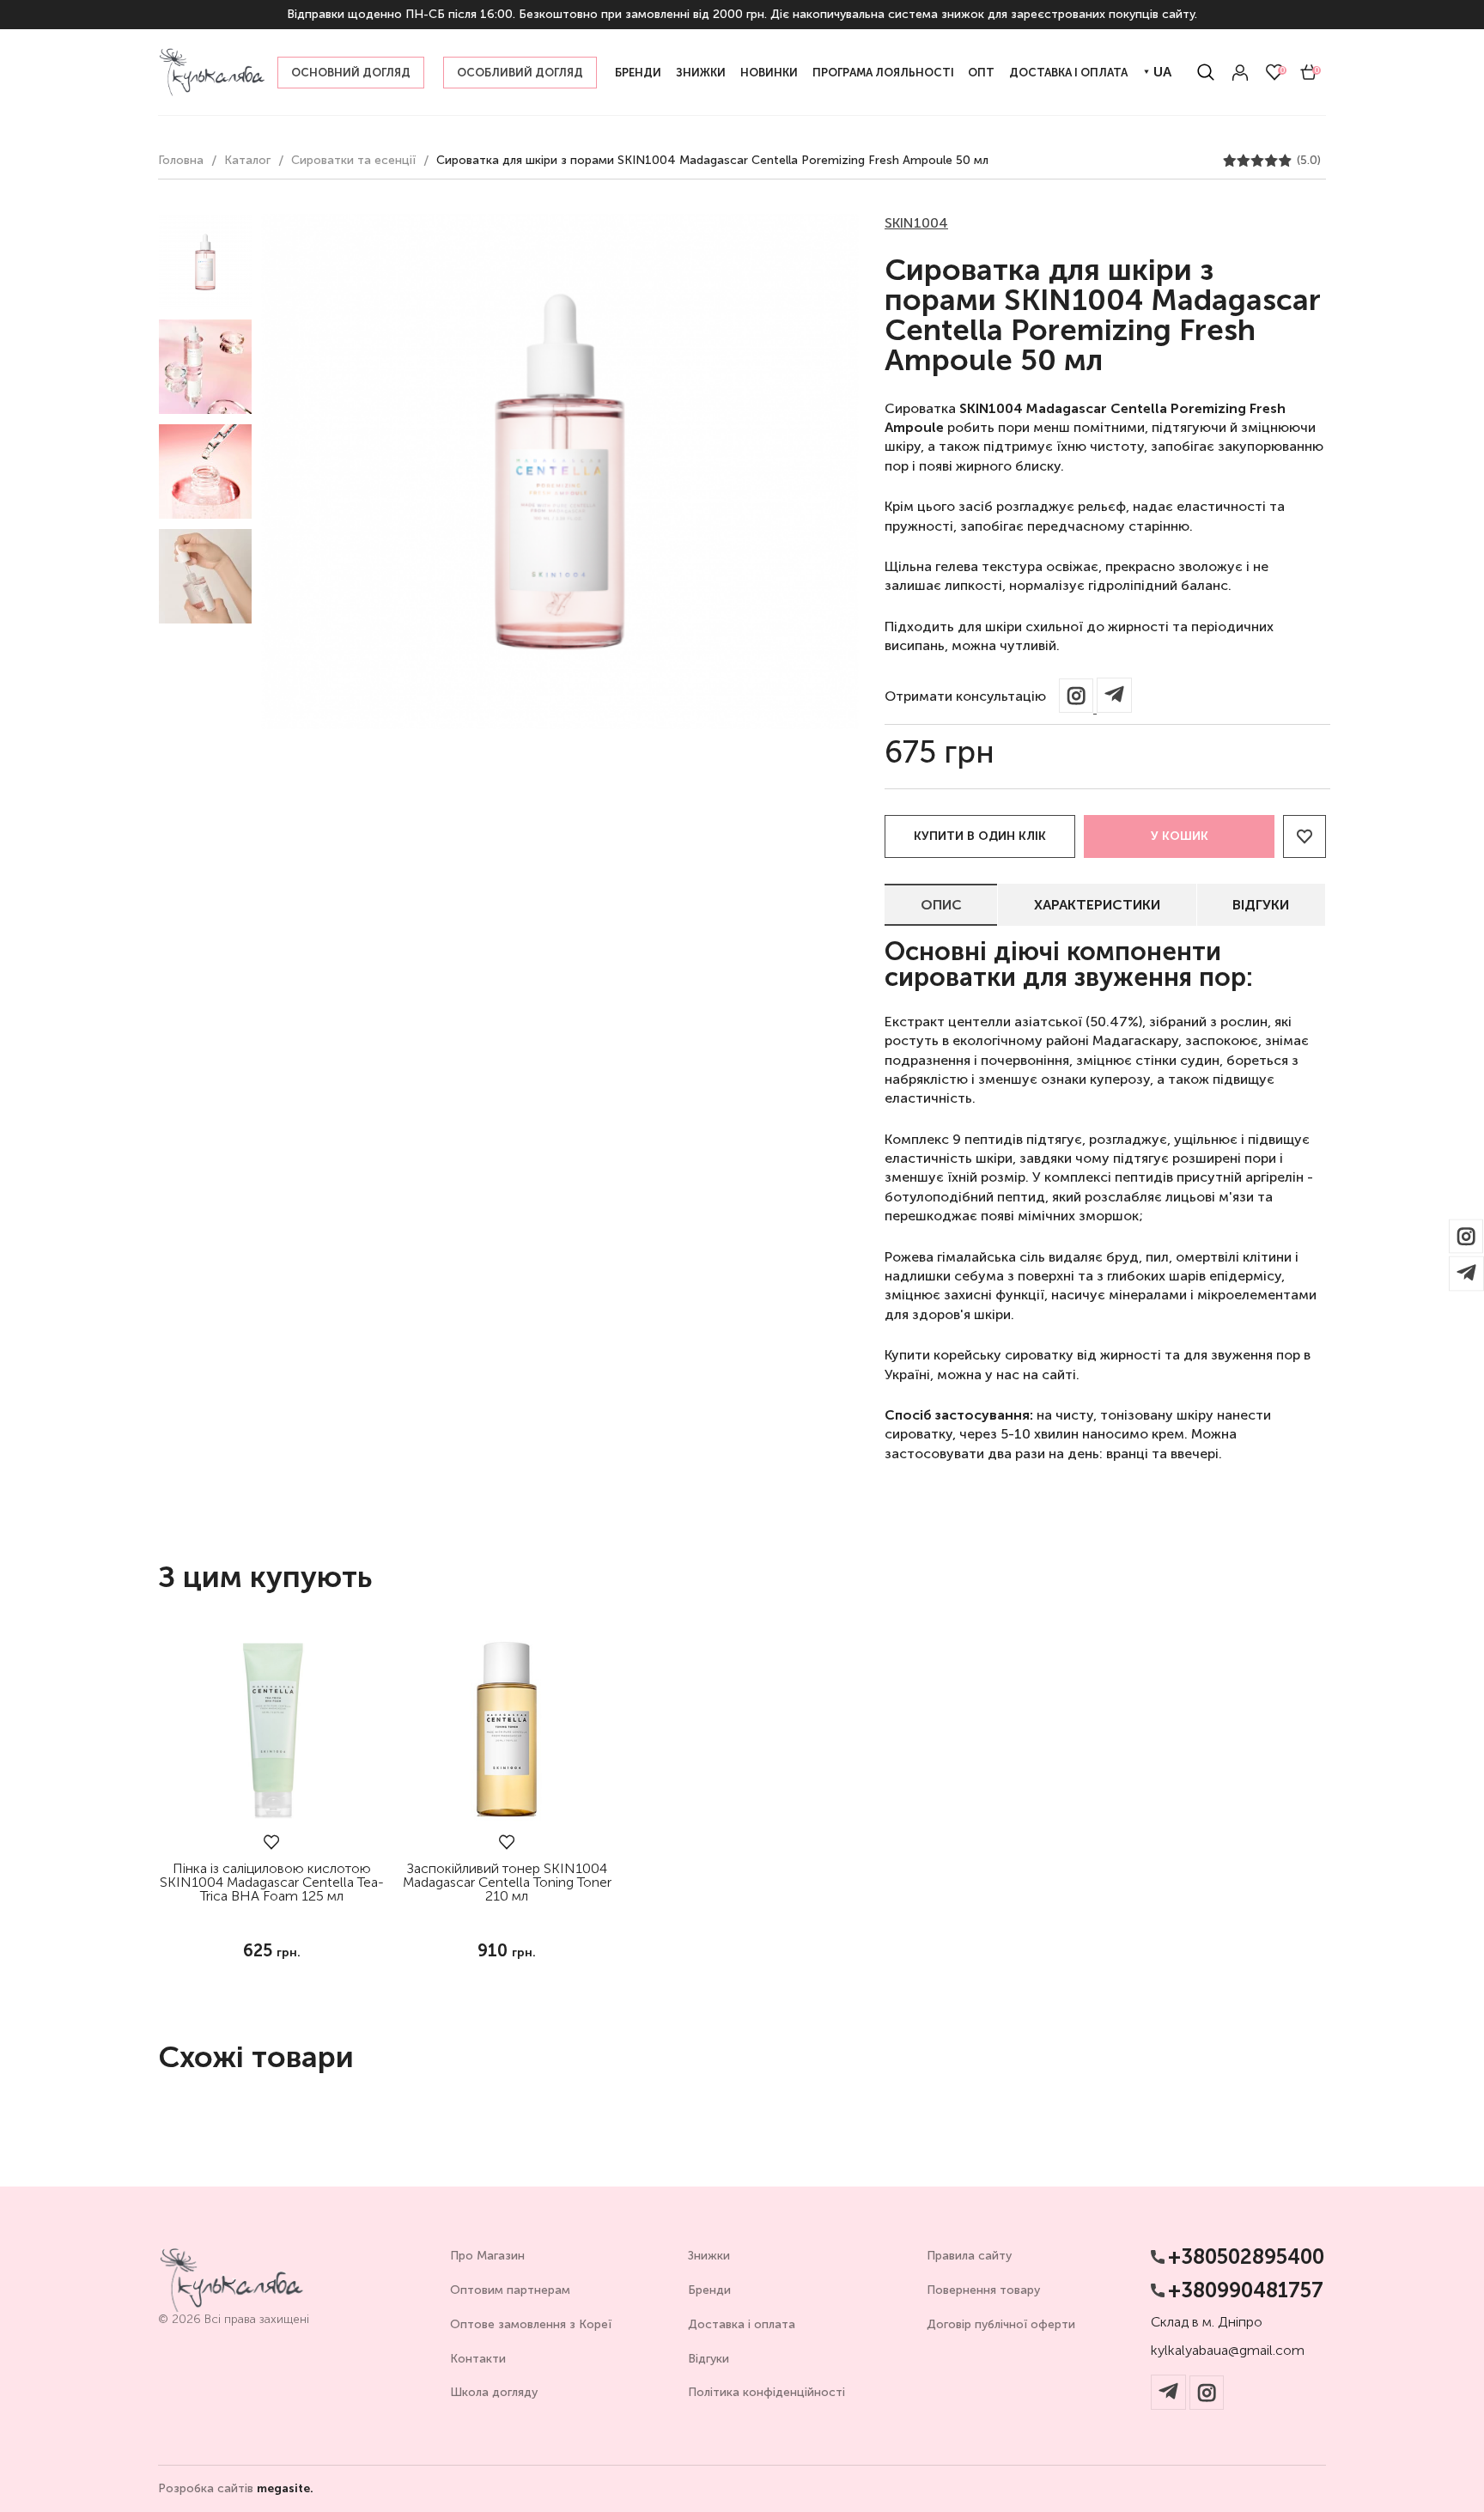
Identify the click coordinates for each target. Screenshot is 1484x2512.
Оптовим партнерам (510, 2290)
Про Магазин (487, 2256)
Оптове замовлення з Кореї (531, 2324)
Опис (941, 905)
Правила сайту (969, 2256)
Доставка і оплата (742, 2324)
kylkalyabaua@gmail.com (1228, 2351)
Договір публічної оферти (1001, 2324)
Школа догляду (494, 2392)
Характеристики (1097, 905)
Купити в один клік (980, 836)
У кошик (1180, 836)
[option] (205, 262)
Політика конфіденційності (766, 2392)
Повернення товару (983, 2290)
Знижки (709, 2256)
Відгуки (1261, 905)
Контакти (478, 2359)
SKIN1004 (916, 223)
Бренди (709, 2290)
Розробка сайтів (236, 2489)
